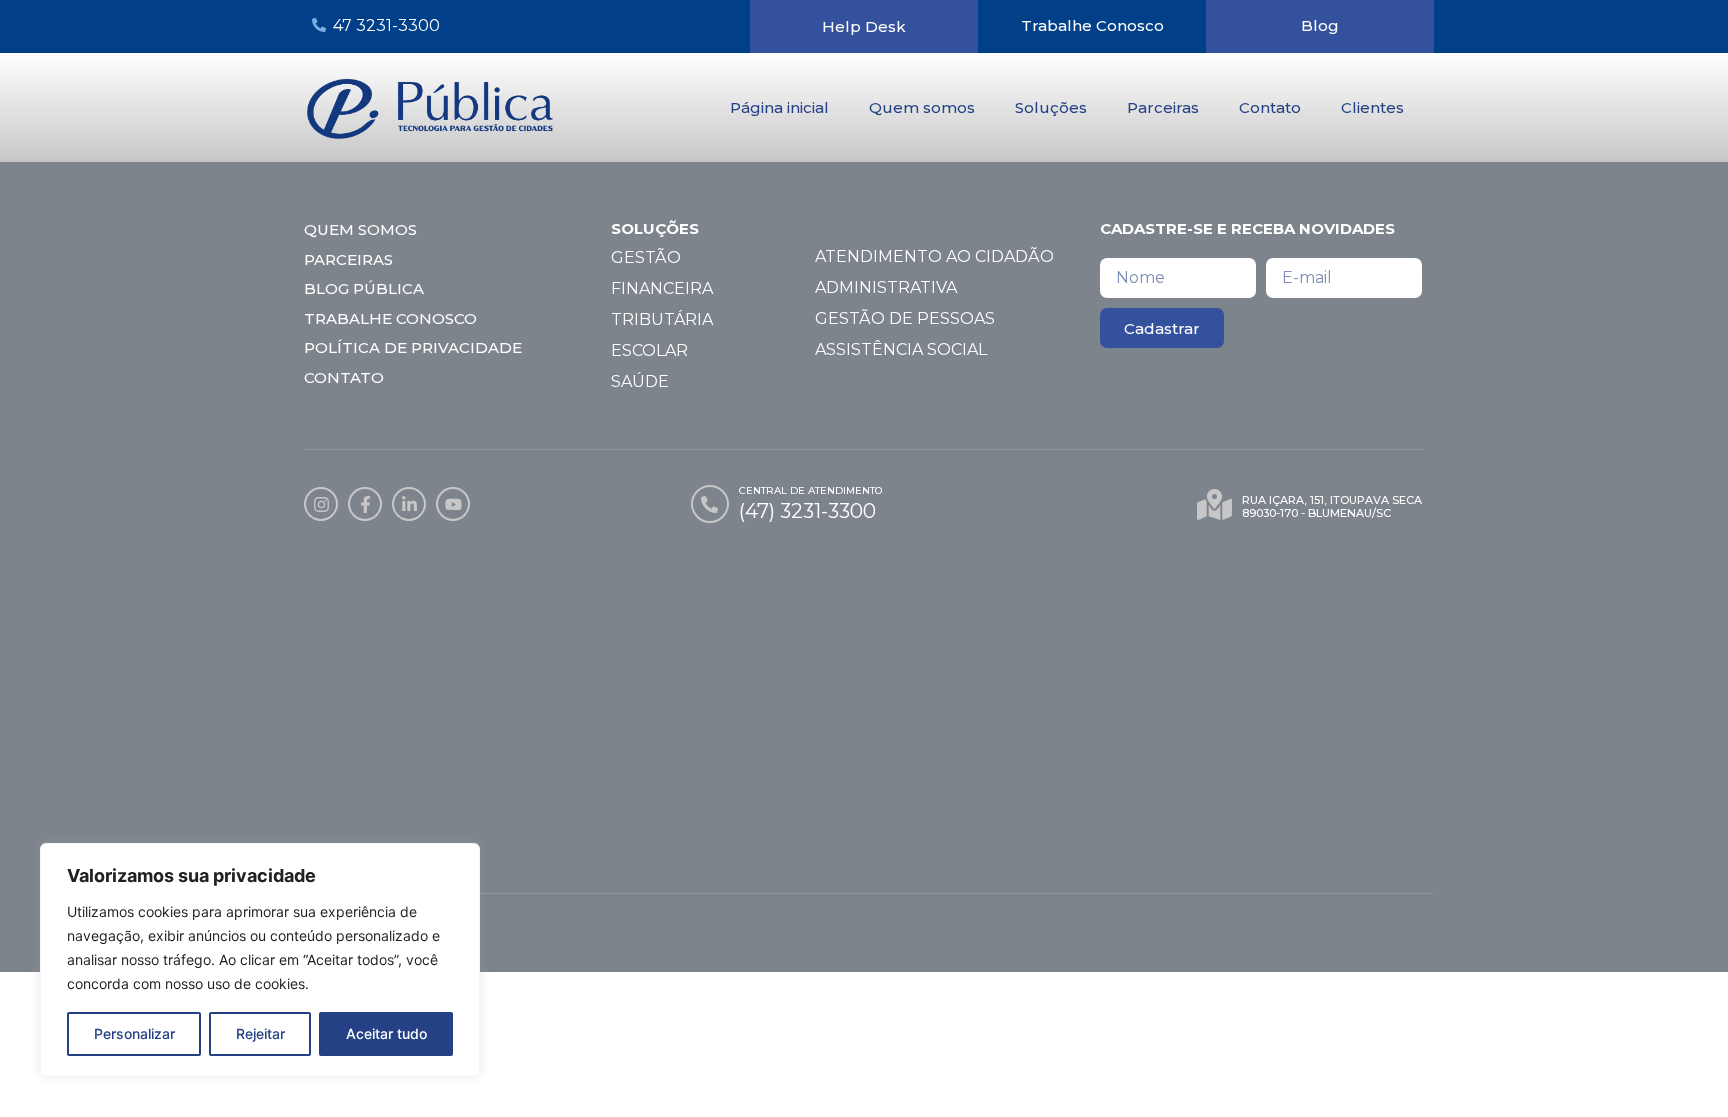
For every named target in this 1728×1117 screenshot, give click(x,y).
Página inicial (779, 107)
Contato (1270, 107)
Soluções (1051, 107)
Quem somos (922, 107)
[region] (260, 960)
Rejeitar (260, 1033)
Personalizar (134, 1033)
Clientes (1372, 107)
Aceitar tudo (386, 1033)
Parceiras (1163, 107)
